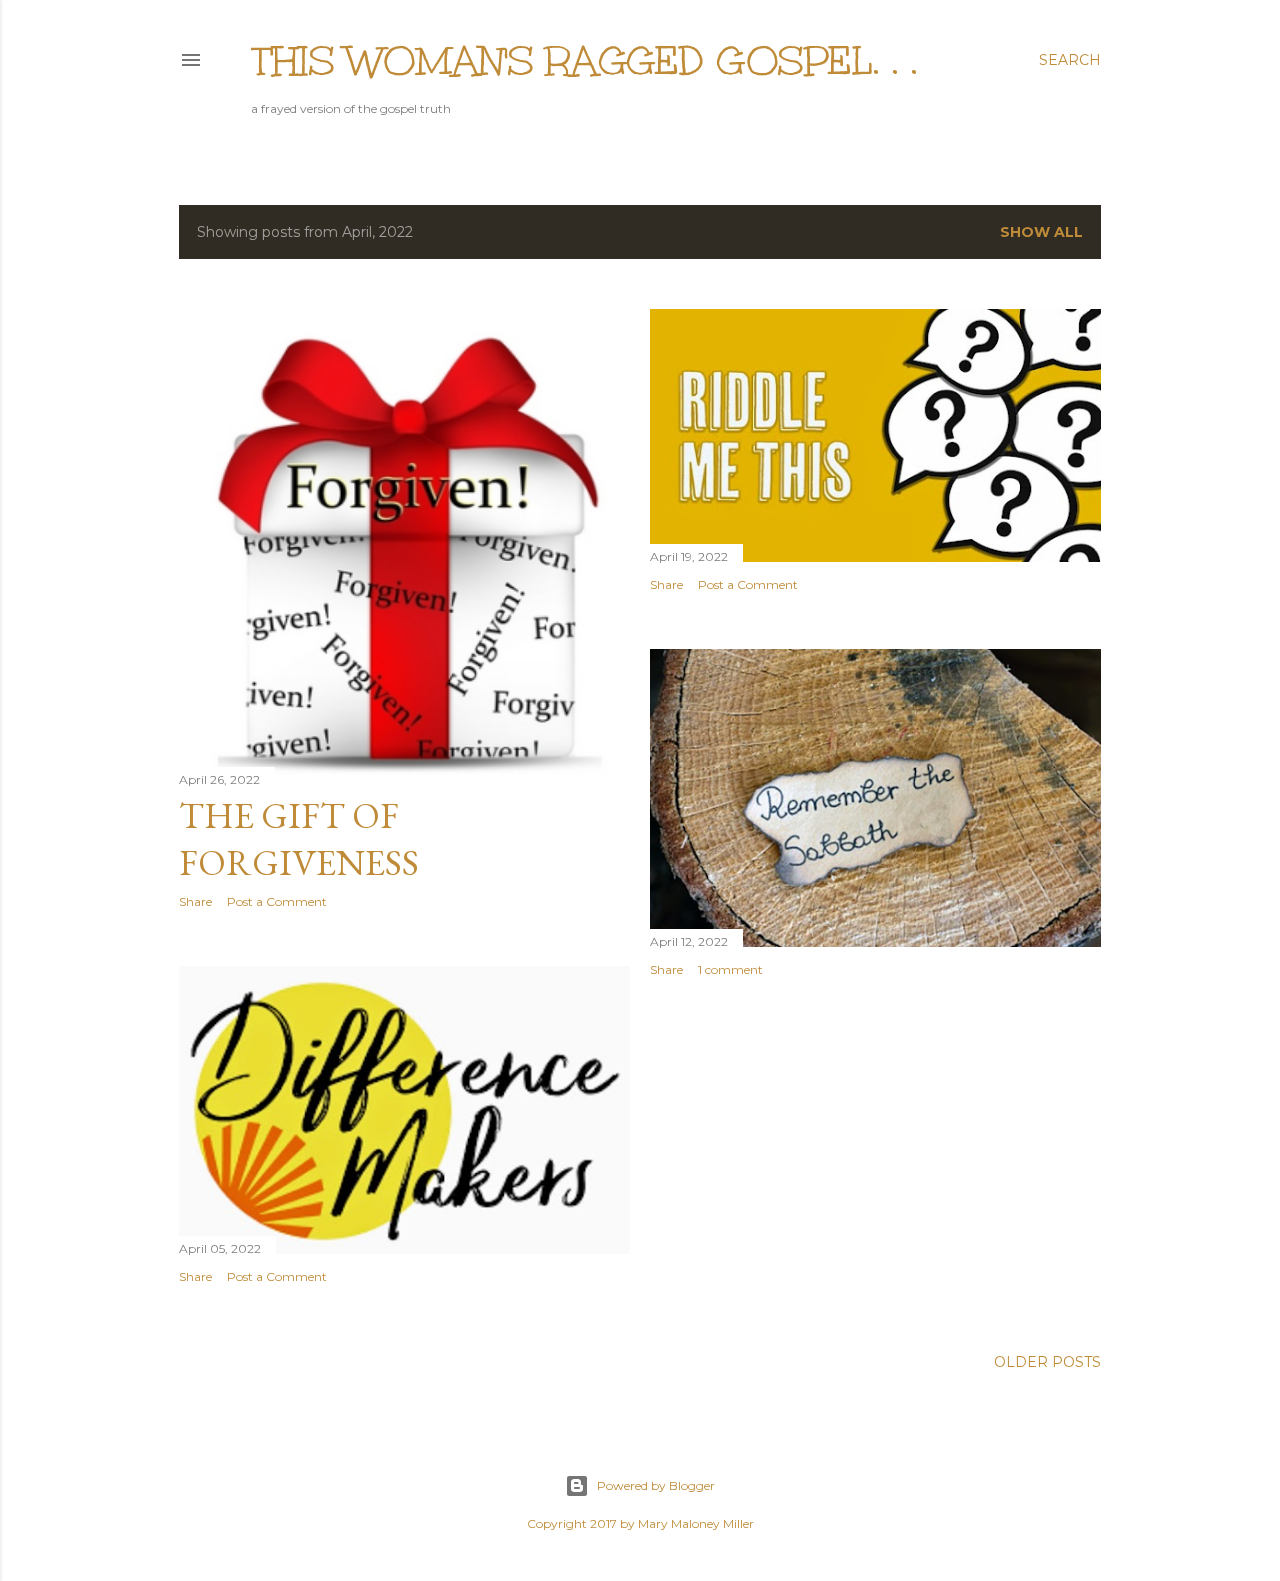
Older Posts (1047, 1362)
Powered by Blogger (656, 1485)
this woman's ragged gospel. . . (584, 61)
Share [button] (195, 901)
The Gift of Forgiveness (299, 839)
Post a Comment (277, 901)
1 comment (730, 969)
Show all (1041, 232)
